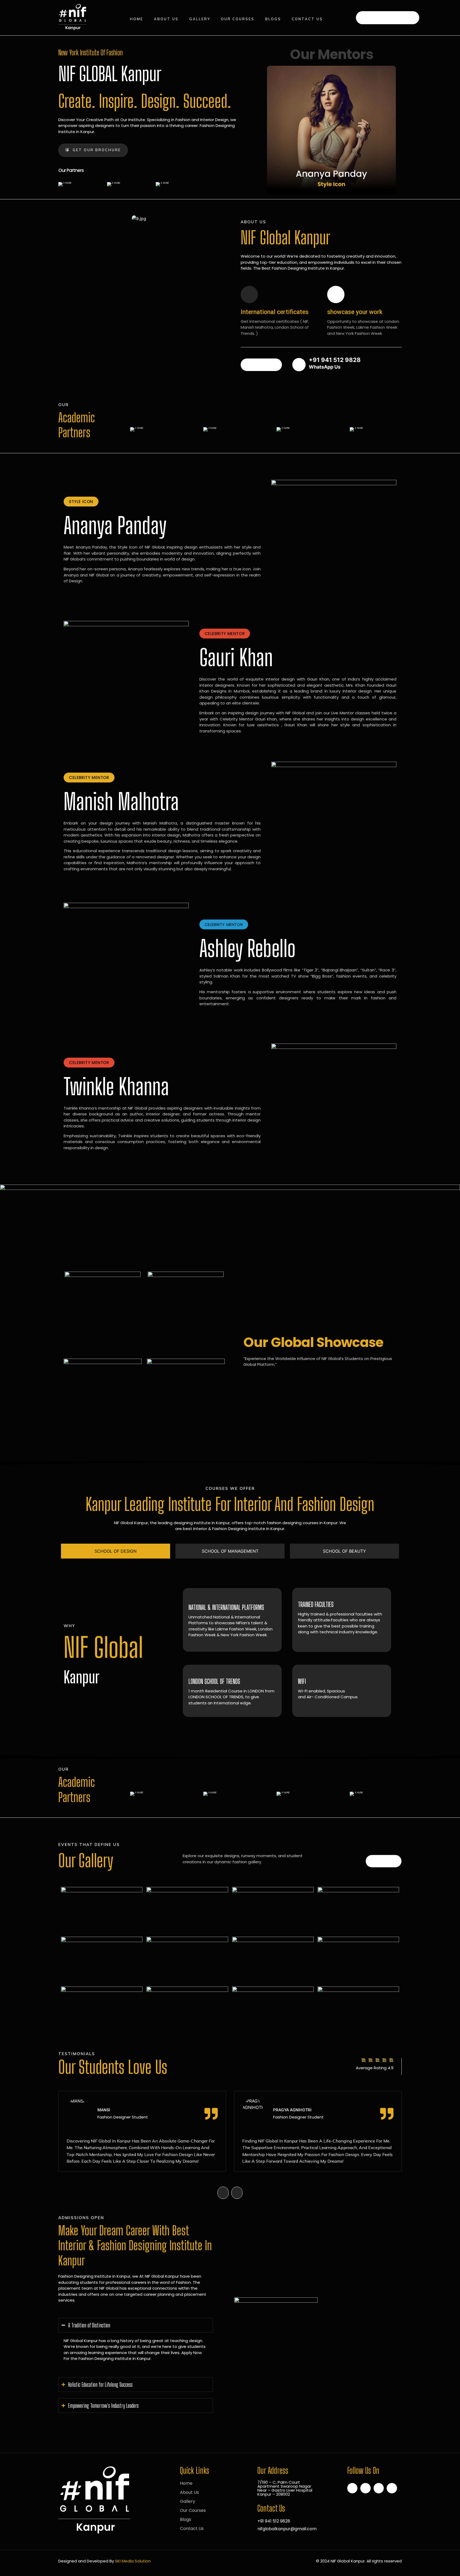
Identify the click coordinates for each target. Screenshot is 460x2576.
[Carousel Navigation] (230, 2189)
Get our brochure (97, 150)
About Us (166, 19)
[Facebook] (352, 2488)
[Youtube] (392, 2488)
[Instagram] (379, 2488)
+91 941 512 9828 (391, 17)
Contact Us (307, 19)
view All (384, 1861)
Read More (261, 365)
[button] (81, 502)
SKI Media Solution (133, 2561)
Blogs (273, 19)
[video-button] (299, 365)
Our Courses (238, 19)
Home (137, 19)
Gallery (200, 19)
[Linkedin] (365, 2488)
